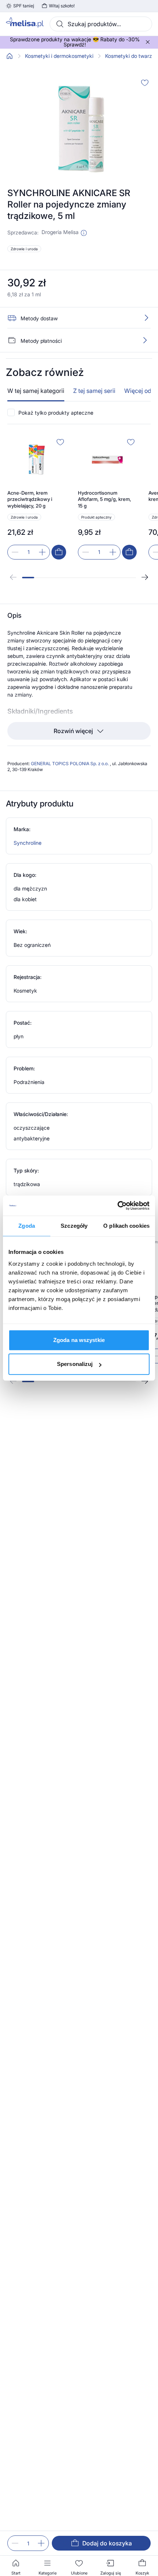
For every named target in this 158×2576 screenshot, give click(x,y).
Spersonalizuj (75, 1364)
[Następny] (145, 577)
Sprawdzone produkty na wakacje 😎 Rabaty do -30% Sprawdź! (75, 42)
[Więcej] (145, 340)
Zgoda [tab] (27, 1226)
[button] (84, 233)
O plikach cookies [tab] (126, 1226)
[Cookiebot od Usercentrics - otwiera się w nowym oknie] (117, 1206)
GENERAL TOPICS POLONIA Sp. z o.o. (70, 764)
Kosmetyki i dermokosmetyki (59, 56)
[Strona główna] (10, 56)
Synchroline (28, 843)
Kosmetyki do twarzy (130, 56)
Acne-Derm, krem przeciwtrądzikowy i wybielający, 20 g (30, 499)
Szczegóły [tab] (74, 1226)
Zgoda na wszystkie (79, 1340)
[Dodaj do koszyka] (59, 552)
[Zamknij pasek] (148, 42)
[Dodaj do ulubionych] (145, 83)
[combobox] (101, 24)
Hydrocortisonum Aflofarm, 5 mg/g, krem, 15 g (105, 499)
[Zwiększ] (41, 2543)
